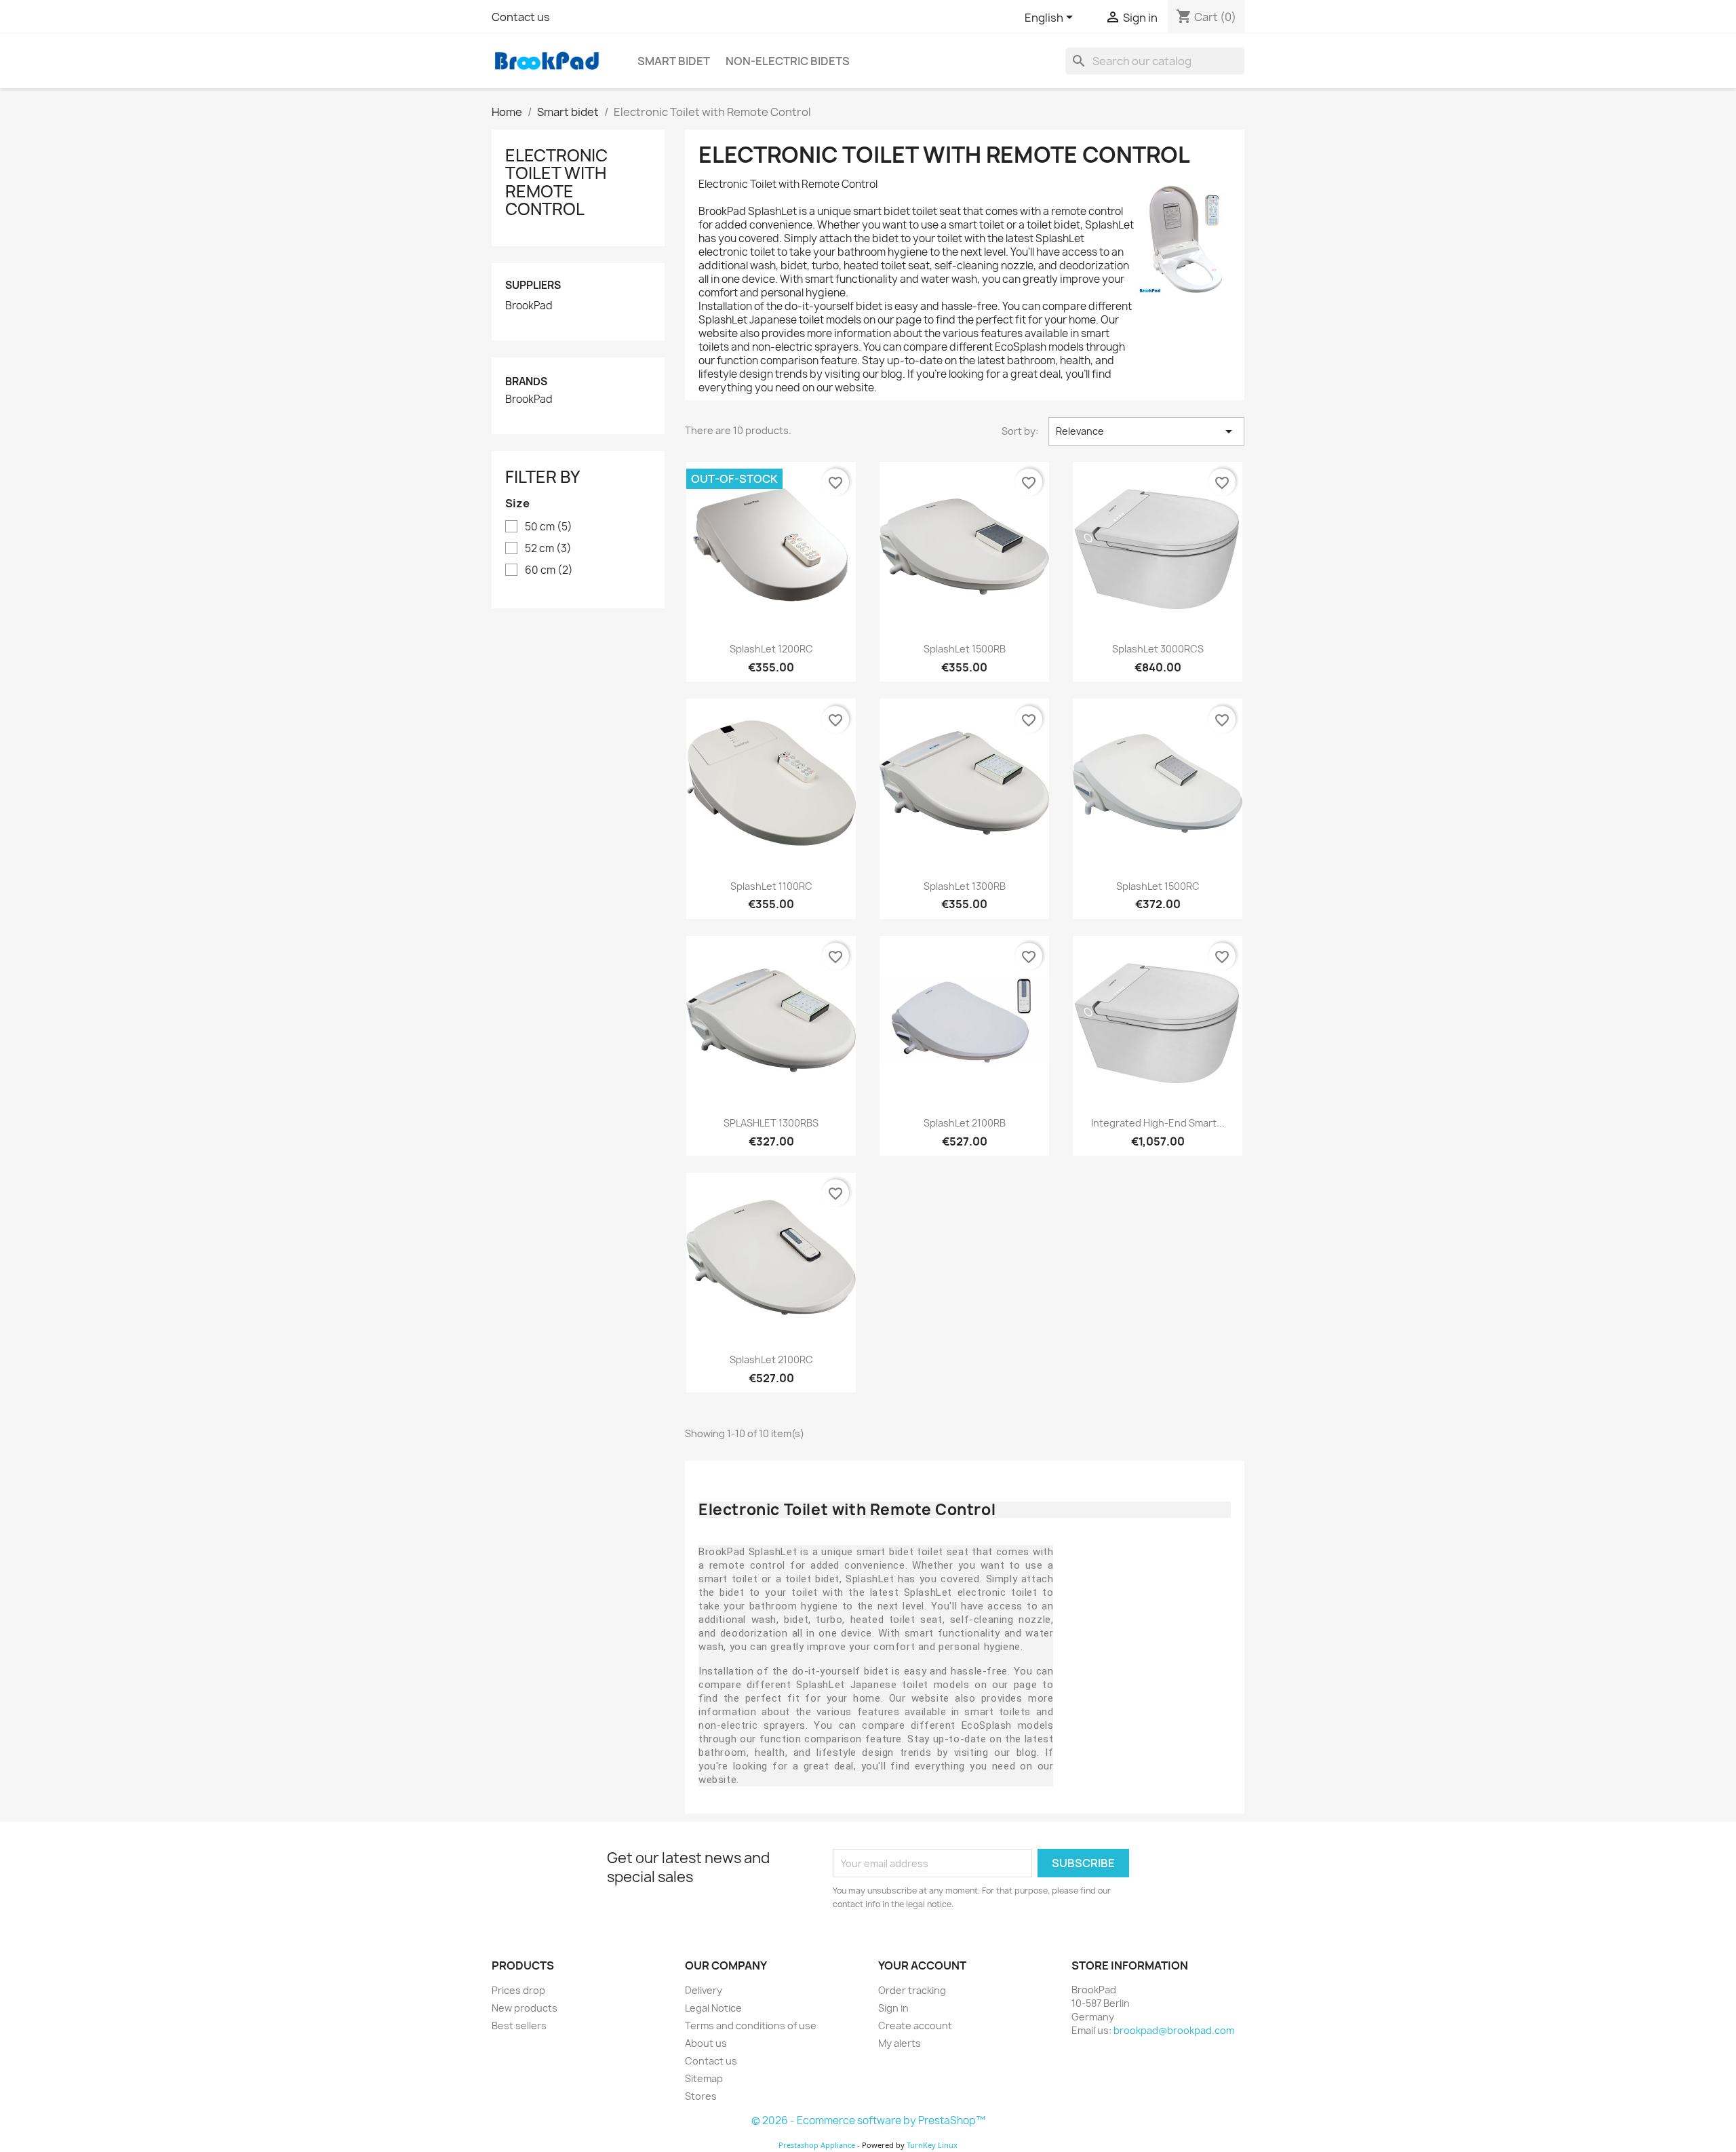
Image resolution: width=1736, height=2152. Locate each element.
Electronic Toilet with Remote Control (556, 182)
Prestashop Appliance (817, 2145)
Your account (922, 1965)
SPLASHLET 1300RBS (771, 1123)
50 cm (549, 527)
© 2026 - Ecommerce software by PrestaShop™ (868, 2120)
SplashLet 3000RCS (1158, 649)
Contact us (521, 17)
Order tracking (912, 1990)
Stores (701, 2096)
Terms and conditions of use (751, 2026)
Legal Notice (713, 2008)
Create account (915, 2026)
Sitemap (704, 2078)
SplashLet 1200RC (771, 649)
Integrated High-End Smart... (1158, 1123)
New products (525, 2008)
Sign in (893, 2008)
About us (706, 2043)
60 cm (549, 570)
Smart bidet (674, 61)
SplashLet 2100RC (771, 1359)
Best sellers (519, 2026)
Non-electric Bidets (788, 61)
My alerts (900, 2043)
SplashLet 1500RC (1158, 886)
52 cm (548, 549)
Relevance (1146, 431)
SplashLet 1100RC (771, 886)
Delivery (704, 1990)
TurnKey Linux (932, 2145)
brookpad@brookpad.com (1174, 2030)
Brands (526, 382)
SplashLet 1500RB (965, 649)
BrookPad (529, 306)
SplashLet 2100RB (965, 1123)
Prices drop (518, 1990)
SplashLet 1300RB (965, 886)
